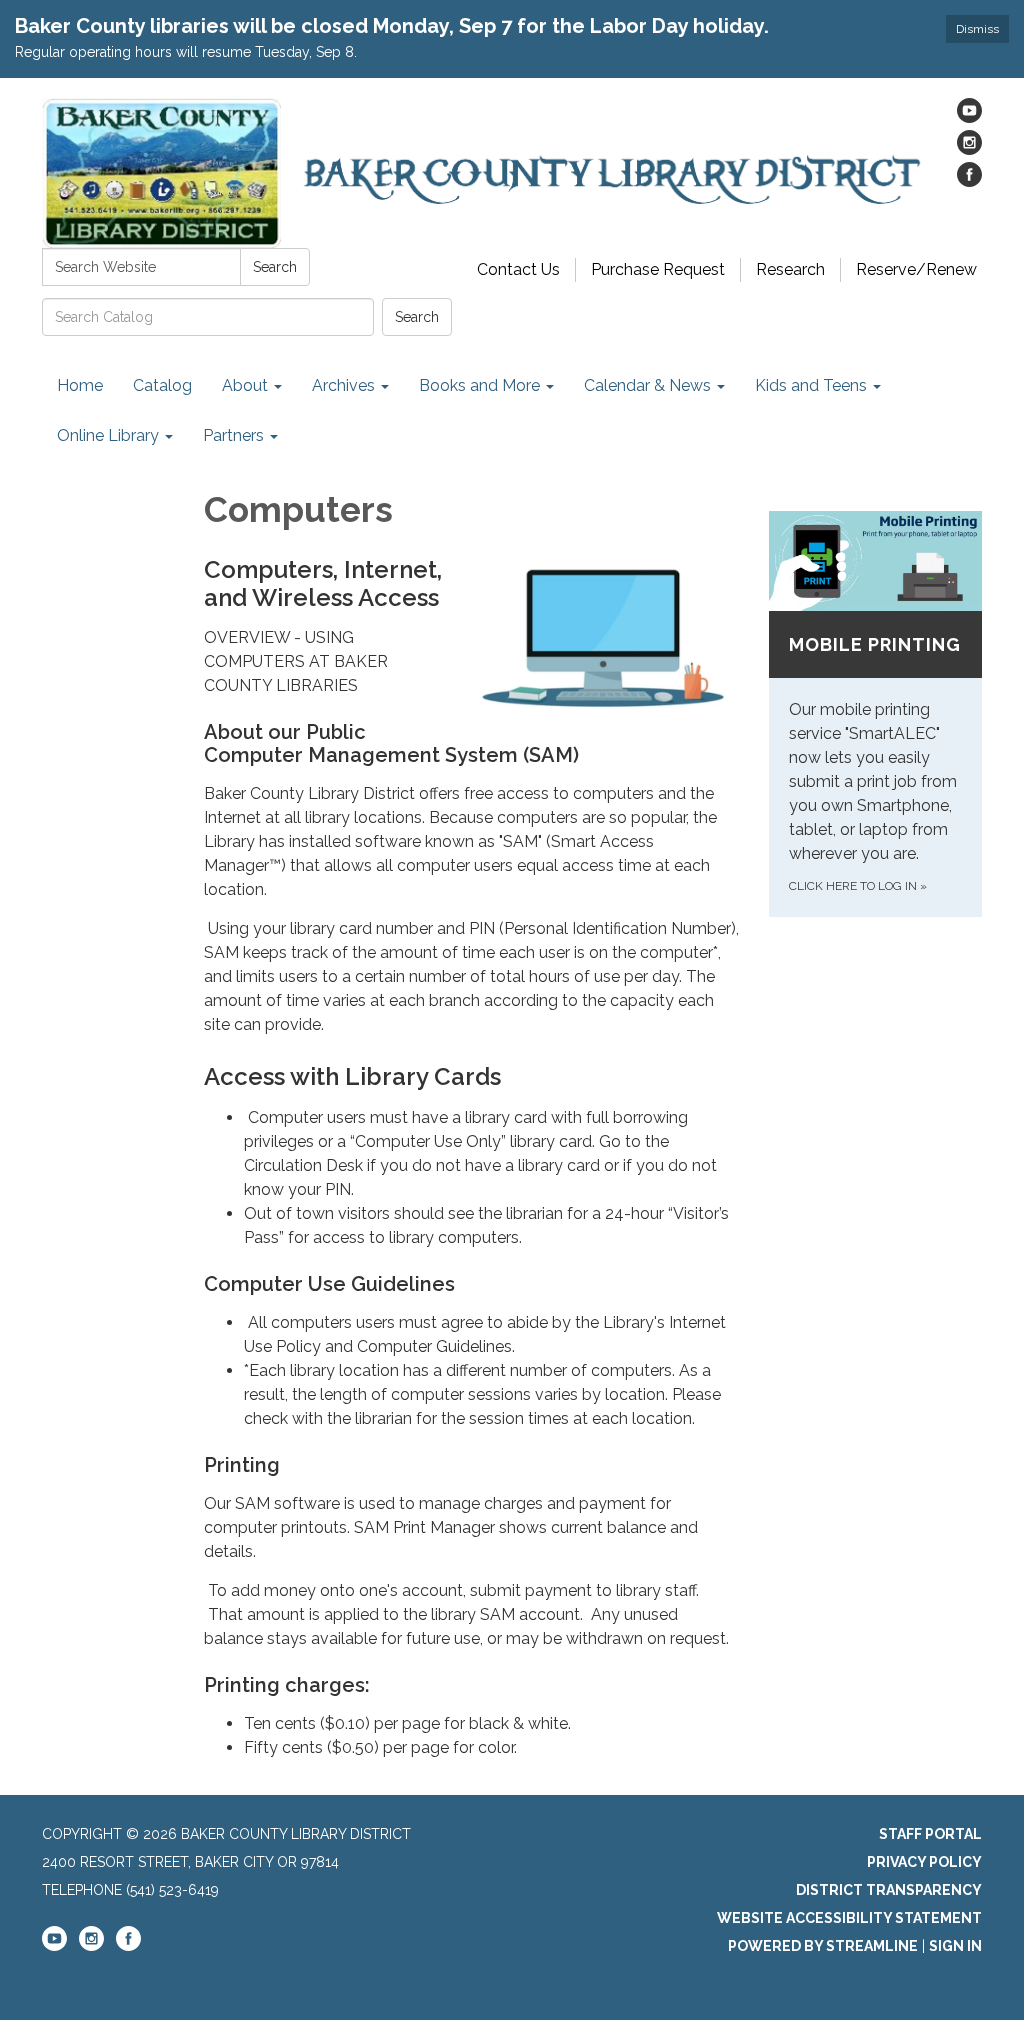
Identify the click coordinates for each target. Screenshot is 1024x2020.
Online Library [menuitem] (108, 435)
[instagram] (969, 149)
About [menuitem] (245, 385)
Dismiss (977, 29)
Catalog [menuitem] (162, 385)
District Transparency (889, 1890)
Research (790, 269)
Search (275, 267)
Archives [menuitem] (343, 385)
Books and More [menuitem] (479, 385)
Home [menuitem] (80, 385)
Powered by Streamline (823, 1946)
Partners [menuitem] (233, 435)
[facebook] (969, 181)
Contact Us (518, 269)
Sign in (955, 1946)
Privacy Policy (924, 1862)
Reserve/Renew (916, 269)
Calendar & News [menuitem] (647, 385)
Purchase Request (658, 269)
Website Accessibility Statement (849, 1918)
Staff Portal (930, 1834)
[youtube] (969, 117)
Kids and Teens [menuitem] (811, 385)
